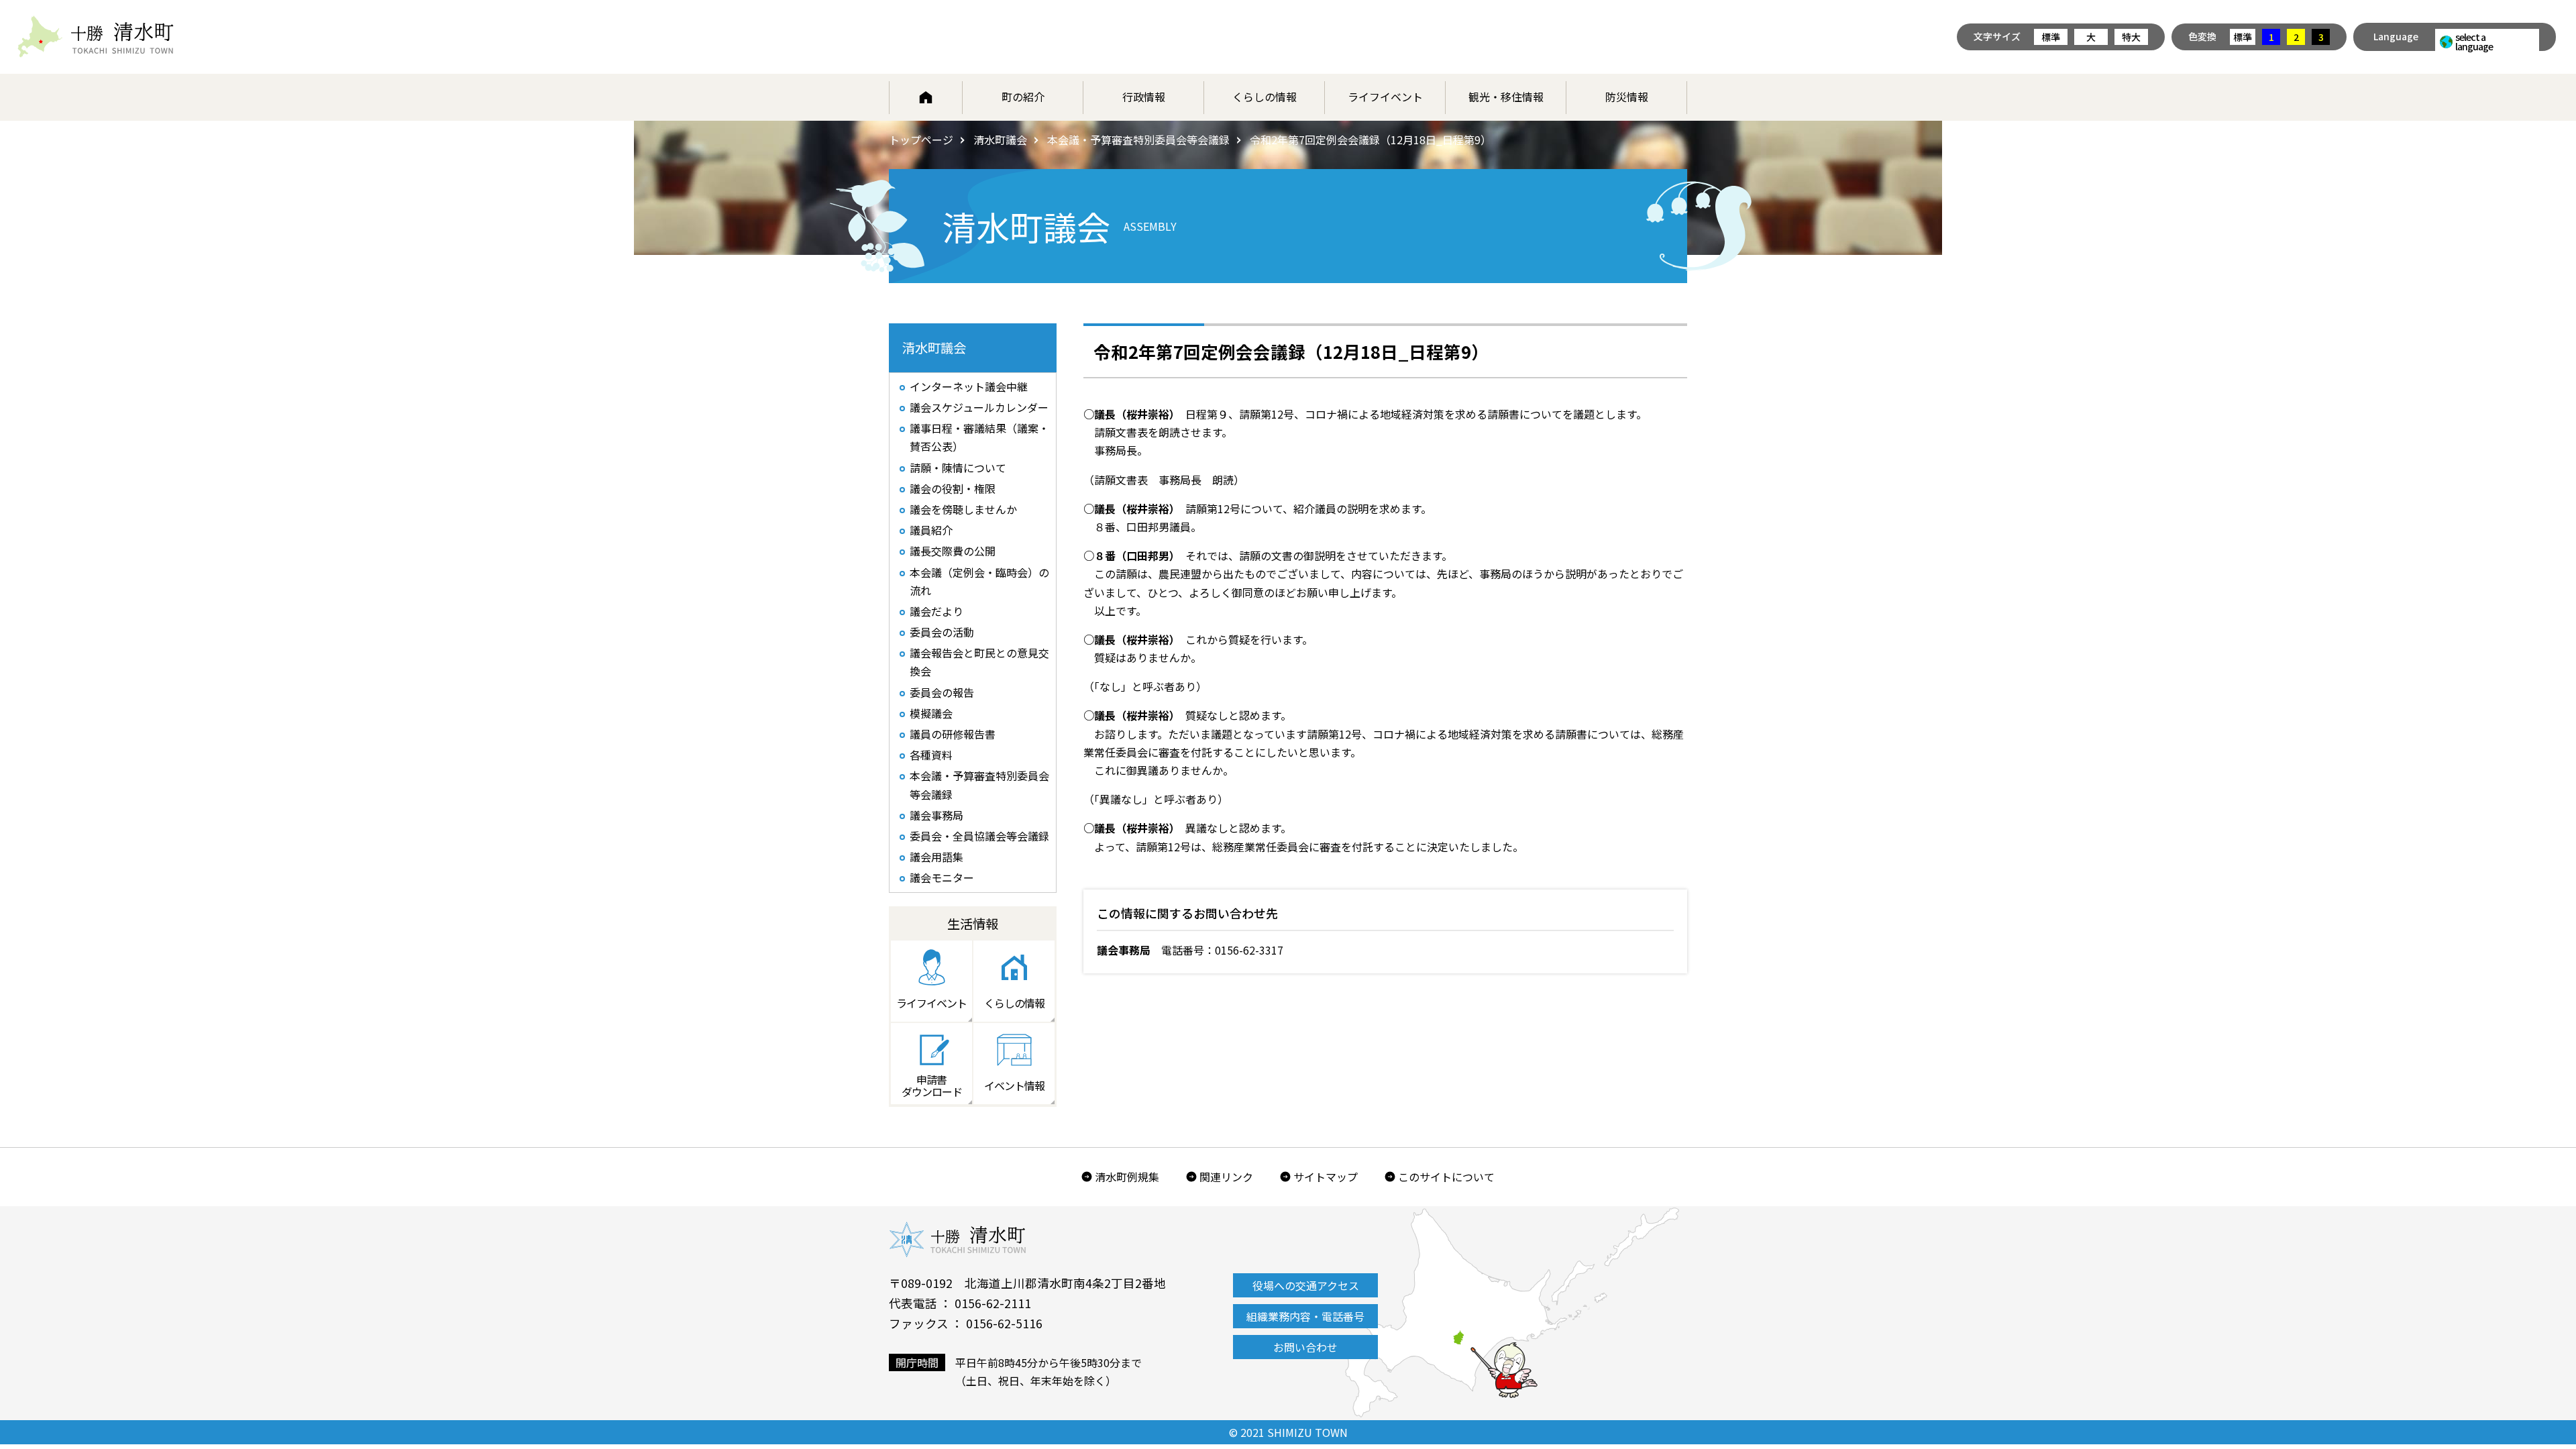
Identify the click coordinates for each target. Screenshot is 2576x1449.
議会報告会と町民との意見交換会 (979, 662)
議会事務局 (936, 815)
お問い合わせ (1305, 1347)
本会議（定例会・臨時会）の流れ (979, 581)
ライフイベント (1385, 97)
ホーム (926, 97)
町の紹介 (1023, 97)
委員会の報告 (942, 692)
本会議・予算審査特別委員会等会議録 (1138, 140)
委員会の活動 (942, 632)
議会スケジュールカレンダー (979, 407)
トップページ (921, 140)
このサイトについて (1446, 1177)
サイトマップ (1326, 1177)
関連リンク (1226, 1177)
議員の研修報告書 (953, 734)
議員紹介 (931, 530)
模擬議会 (931, 713)
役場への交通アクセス (1306, 1285)
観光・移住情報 (1506, 97)
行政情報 (1144, 97)
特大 (2131, 37)
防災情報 (1627, 97)
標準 (2051, 37)
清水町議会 (1000, 140)
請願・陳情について (958, 468)
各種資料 (931, 755)
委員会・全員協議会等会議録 (979, 836)
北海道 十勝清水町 (96, 37)
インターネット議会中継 (969, 386)
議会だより (936, 611)
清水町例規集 (1127, 1177)
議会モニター (942, 877)
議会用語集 (936, 857)
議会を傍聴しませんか (963, 509)
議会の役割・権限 (953, 488)
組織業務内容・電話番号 (1305, 1316)
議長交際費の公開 (953, 551)
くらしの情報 (1265, 97)
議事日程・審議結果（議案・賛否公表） (979, 437)
